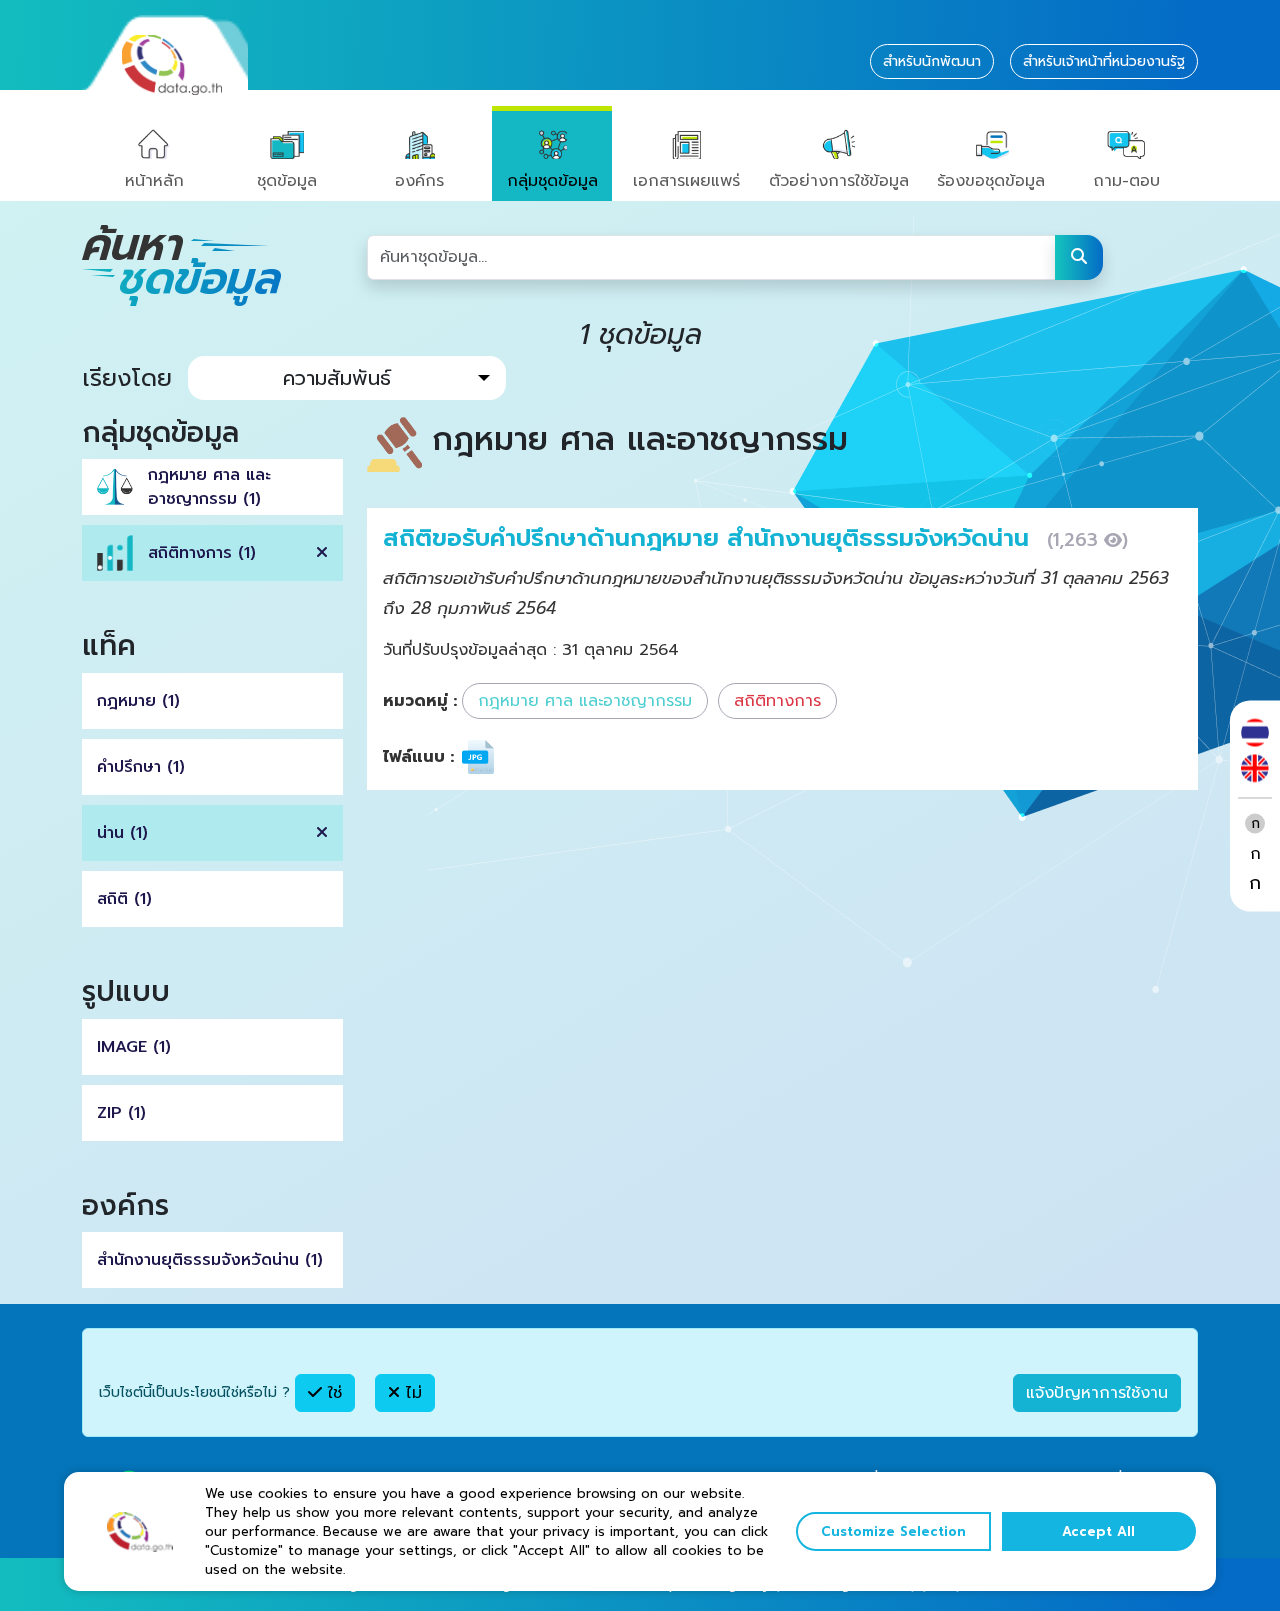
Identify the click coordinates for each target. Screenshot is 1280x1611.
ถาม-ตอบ (1126, 181)
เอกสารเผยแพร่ (686, 181)
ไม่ (411, 1393)
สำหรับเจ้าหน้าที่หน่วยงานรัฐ (1104, 61)
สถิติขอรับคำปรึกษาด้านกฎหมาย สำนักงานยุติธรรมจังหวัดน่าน (710, 538)
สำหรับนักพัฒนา (932, 61)
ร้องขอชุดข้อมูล (991, 181)
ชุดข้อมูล (287, 181)
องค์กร (419, 181)
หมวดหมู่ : (420, 701)
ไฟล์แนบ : (418, 757)
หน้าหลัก (154, 181)
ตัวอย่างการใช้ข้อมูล (839, 181)
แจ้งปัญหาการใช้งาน (1097, 1393)
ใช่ (332, 1393)
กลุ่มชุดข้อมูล (552, 181)
